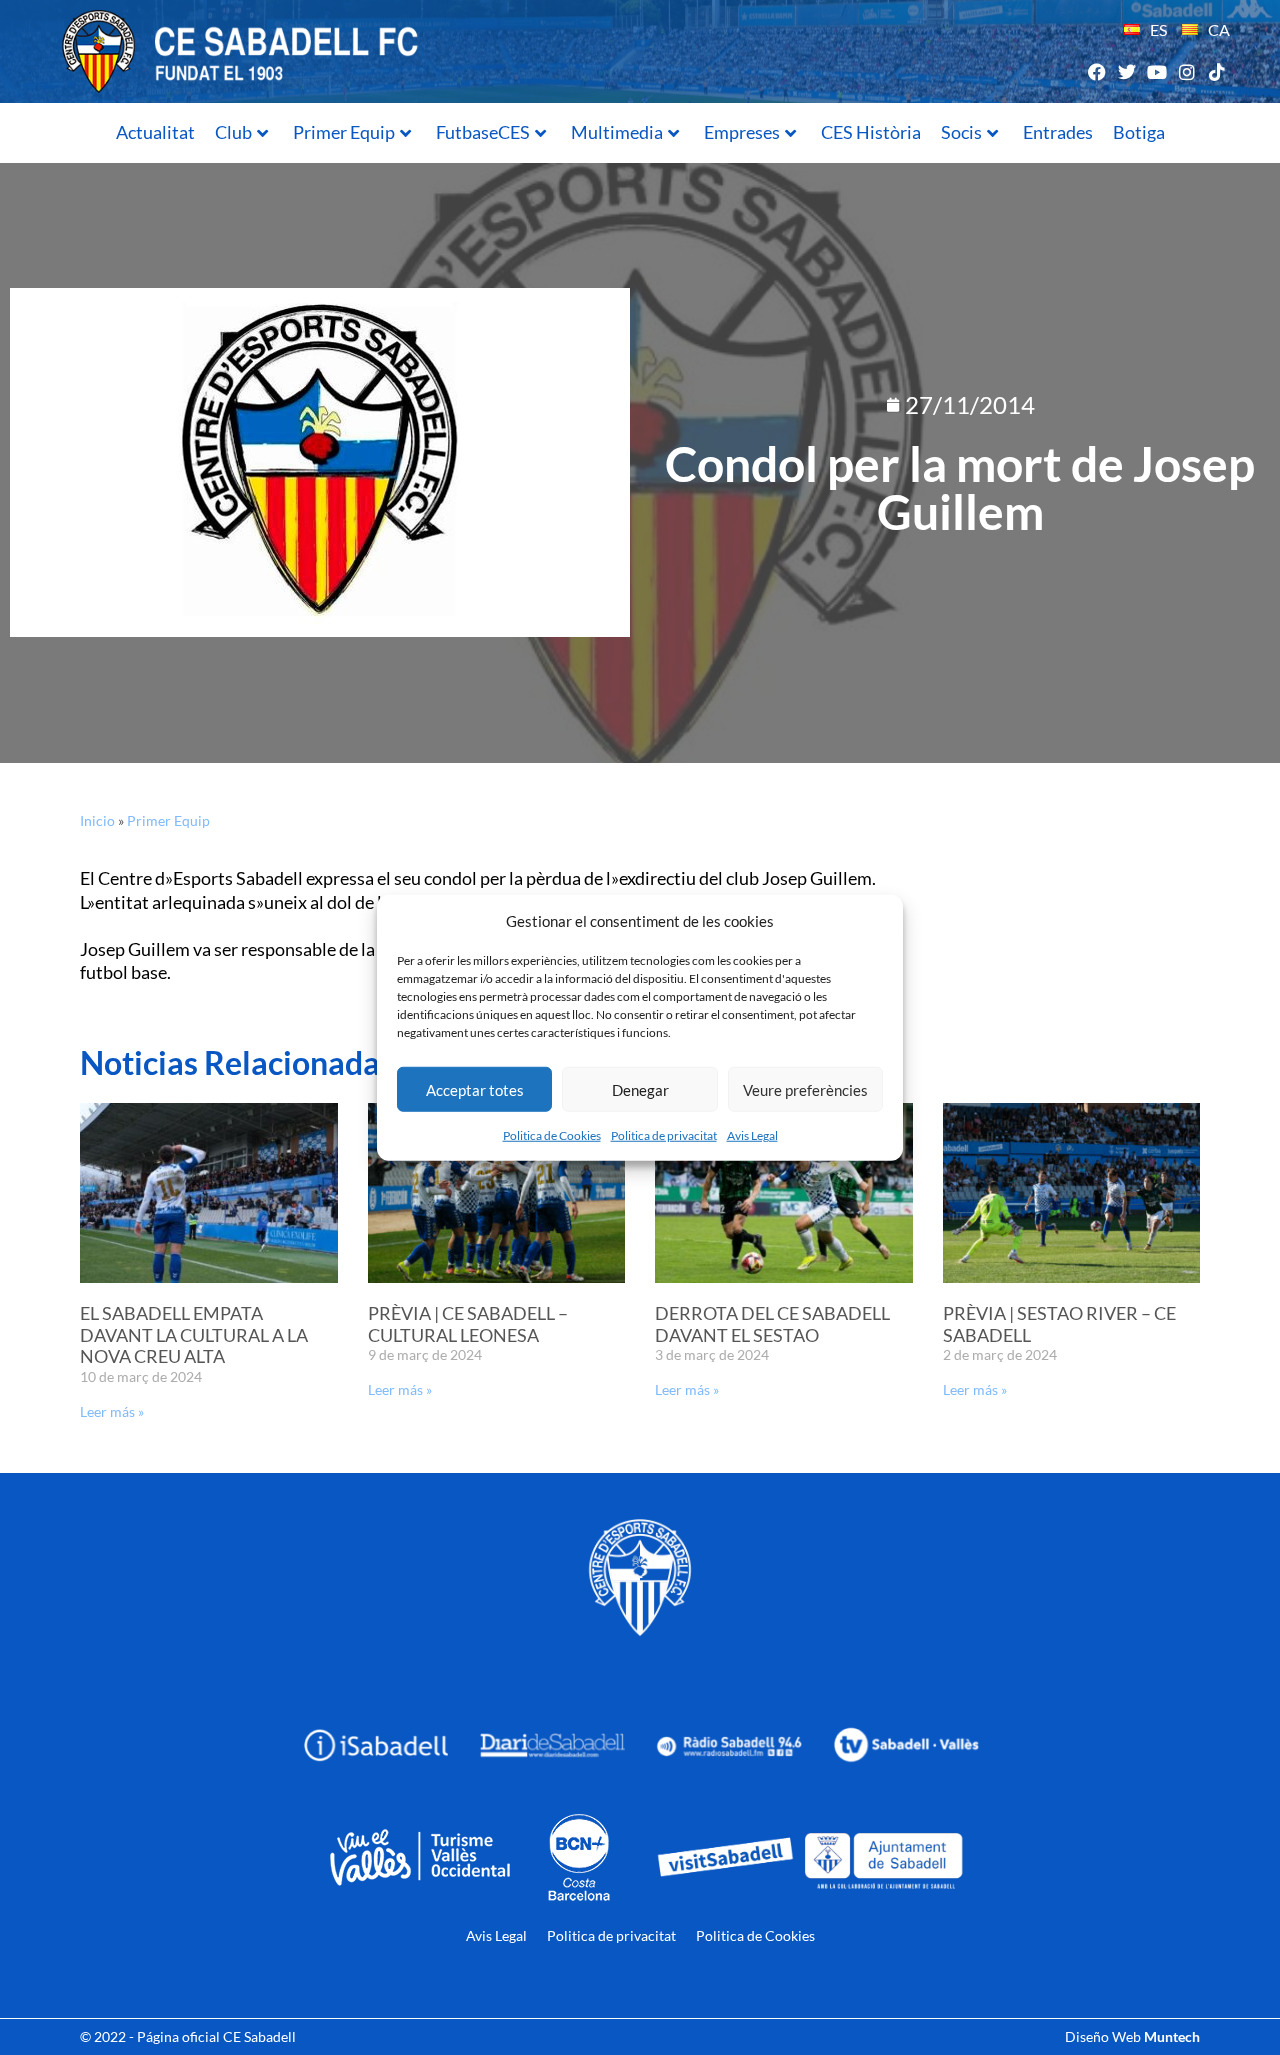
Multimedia (617, 132)
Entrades (1058, 132)
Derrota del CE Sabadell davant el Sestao (772, 1324)
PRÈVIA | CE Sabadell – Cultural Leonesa (468, 1324)
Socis (961, 132)
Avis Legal (752, 1135)
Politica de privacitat (664, 1135)
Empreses (742, 132)
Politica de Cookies (552, 1135)
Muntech (1172, 2036)
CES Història (871, 132)
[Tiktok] (1217, 71)
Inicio (97, 820)
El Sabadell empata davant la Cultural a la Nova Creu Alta (194, 1334)
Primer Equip (344, 132)
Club (233, 132)
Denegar (640, 1089)
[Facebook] (1096, 71)
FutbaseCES (483, 132)
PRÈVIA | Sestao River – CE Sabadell (1059, 1324)
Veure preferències (805, 1089)
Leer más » (112, 1411)
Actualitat (155, 132)
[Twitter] (1126, 71)
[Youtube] (1156, 71)
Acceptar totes (475, 1089)
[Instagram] (1187, 71)
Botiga (1139, 132)
